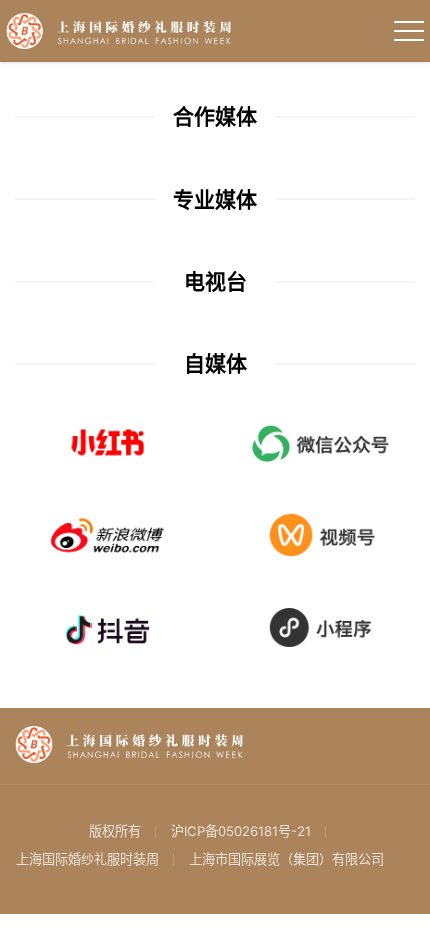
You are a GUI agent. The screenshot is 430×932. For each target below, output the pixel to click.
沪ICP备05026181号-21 (241, 831)
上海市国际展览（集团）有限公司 (286, 859)
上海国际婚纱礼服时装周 (87, 859)
